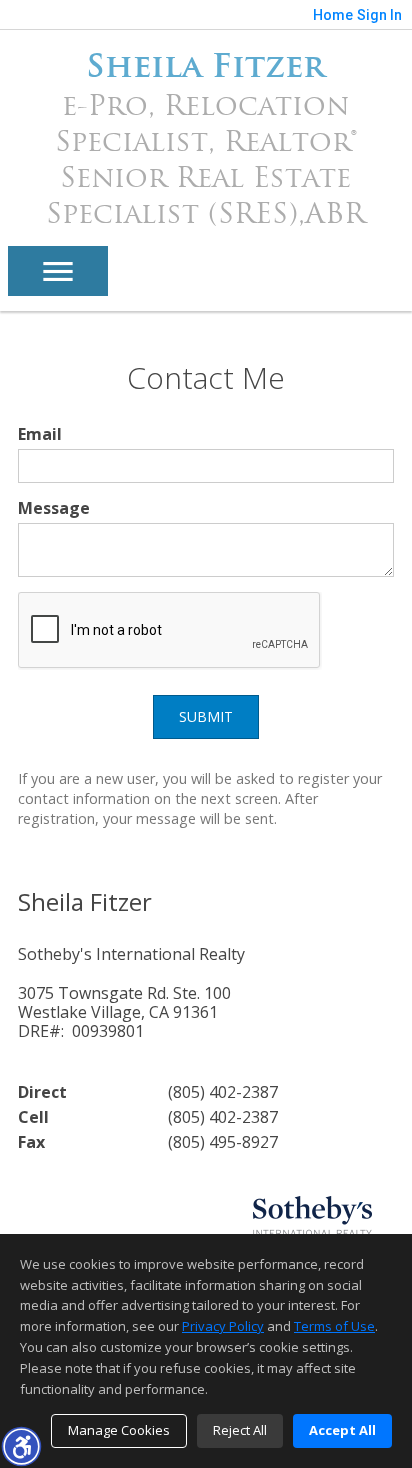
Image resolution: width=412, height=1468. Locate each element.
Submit (206, 716)
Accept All (342, 1430)
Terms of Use (334, 1326)
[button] (21, 1446)
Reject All (240, 1430)
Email (40, 434)
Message (54, 508)
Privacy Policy (223, 1326)
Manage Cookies (119, 1430)
